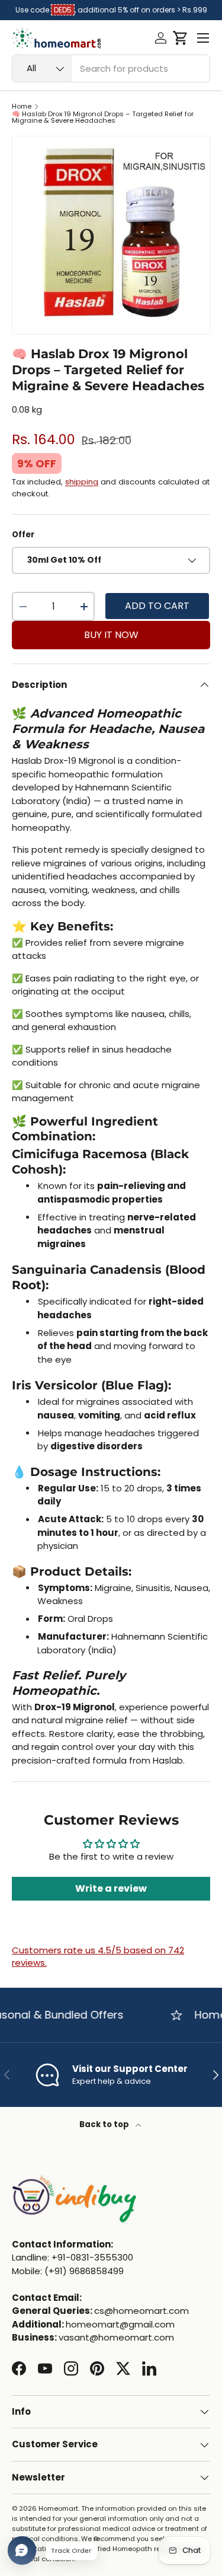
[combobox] (111, 68)
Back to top (105, 2124)
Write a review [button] (111, 1888)
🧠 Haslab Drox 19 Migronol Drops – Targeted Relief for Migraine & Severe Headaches (103, 118)
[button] (180, 38)
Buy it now (111, 635)
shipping (82, 482)
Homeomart (58, 2508)
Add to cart (157, 606)
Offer (23, 535)
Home (22, 106)
